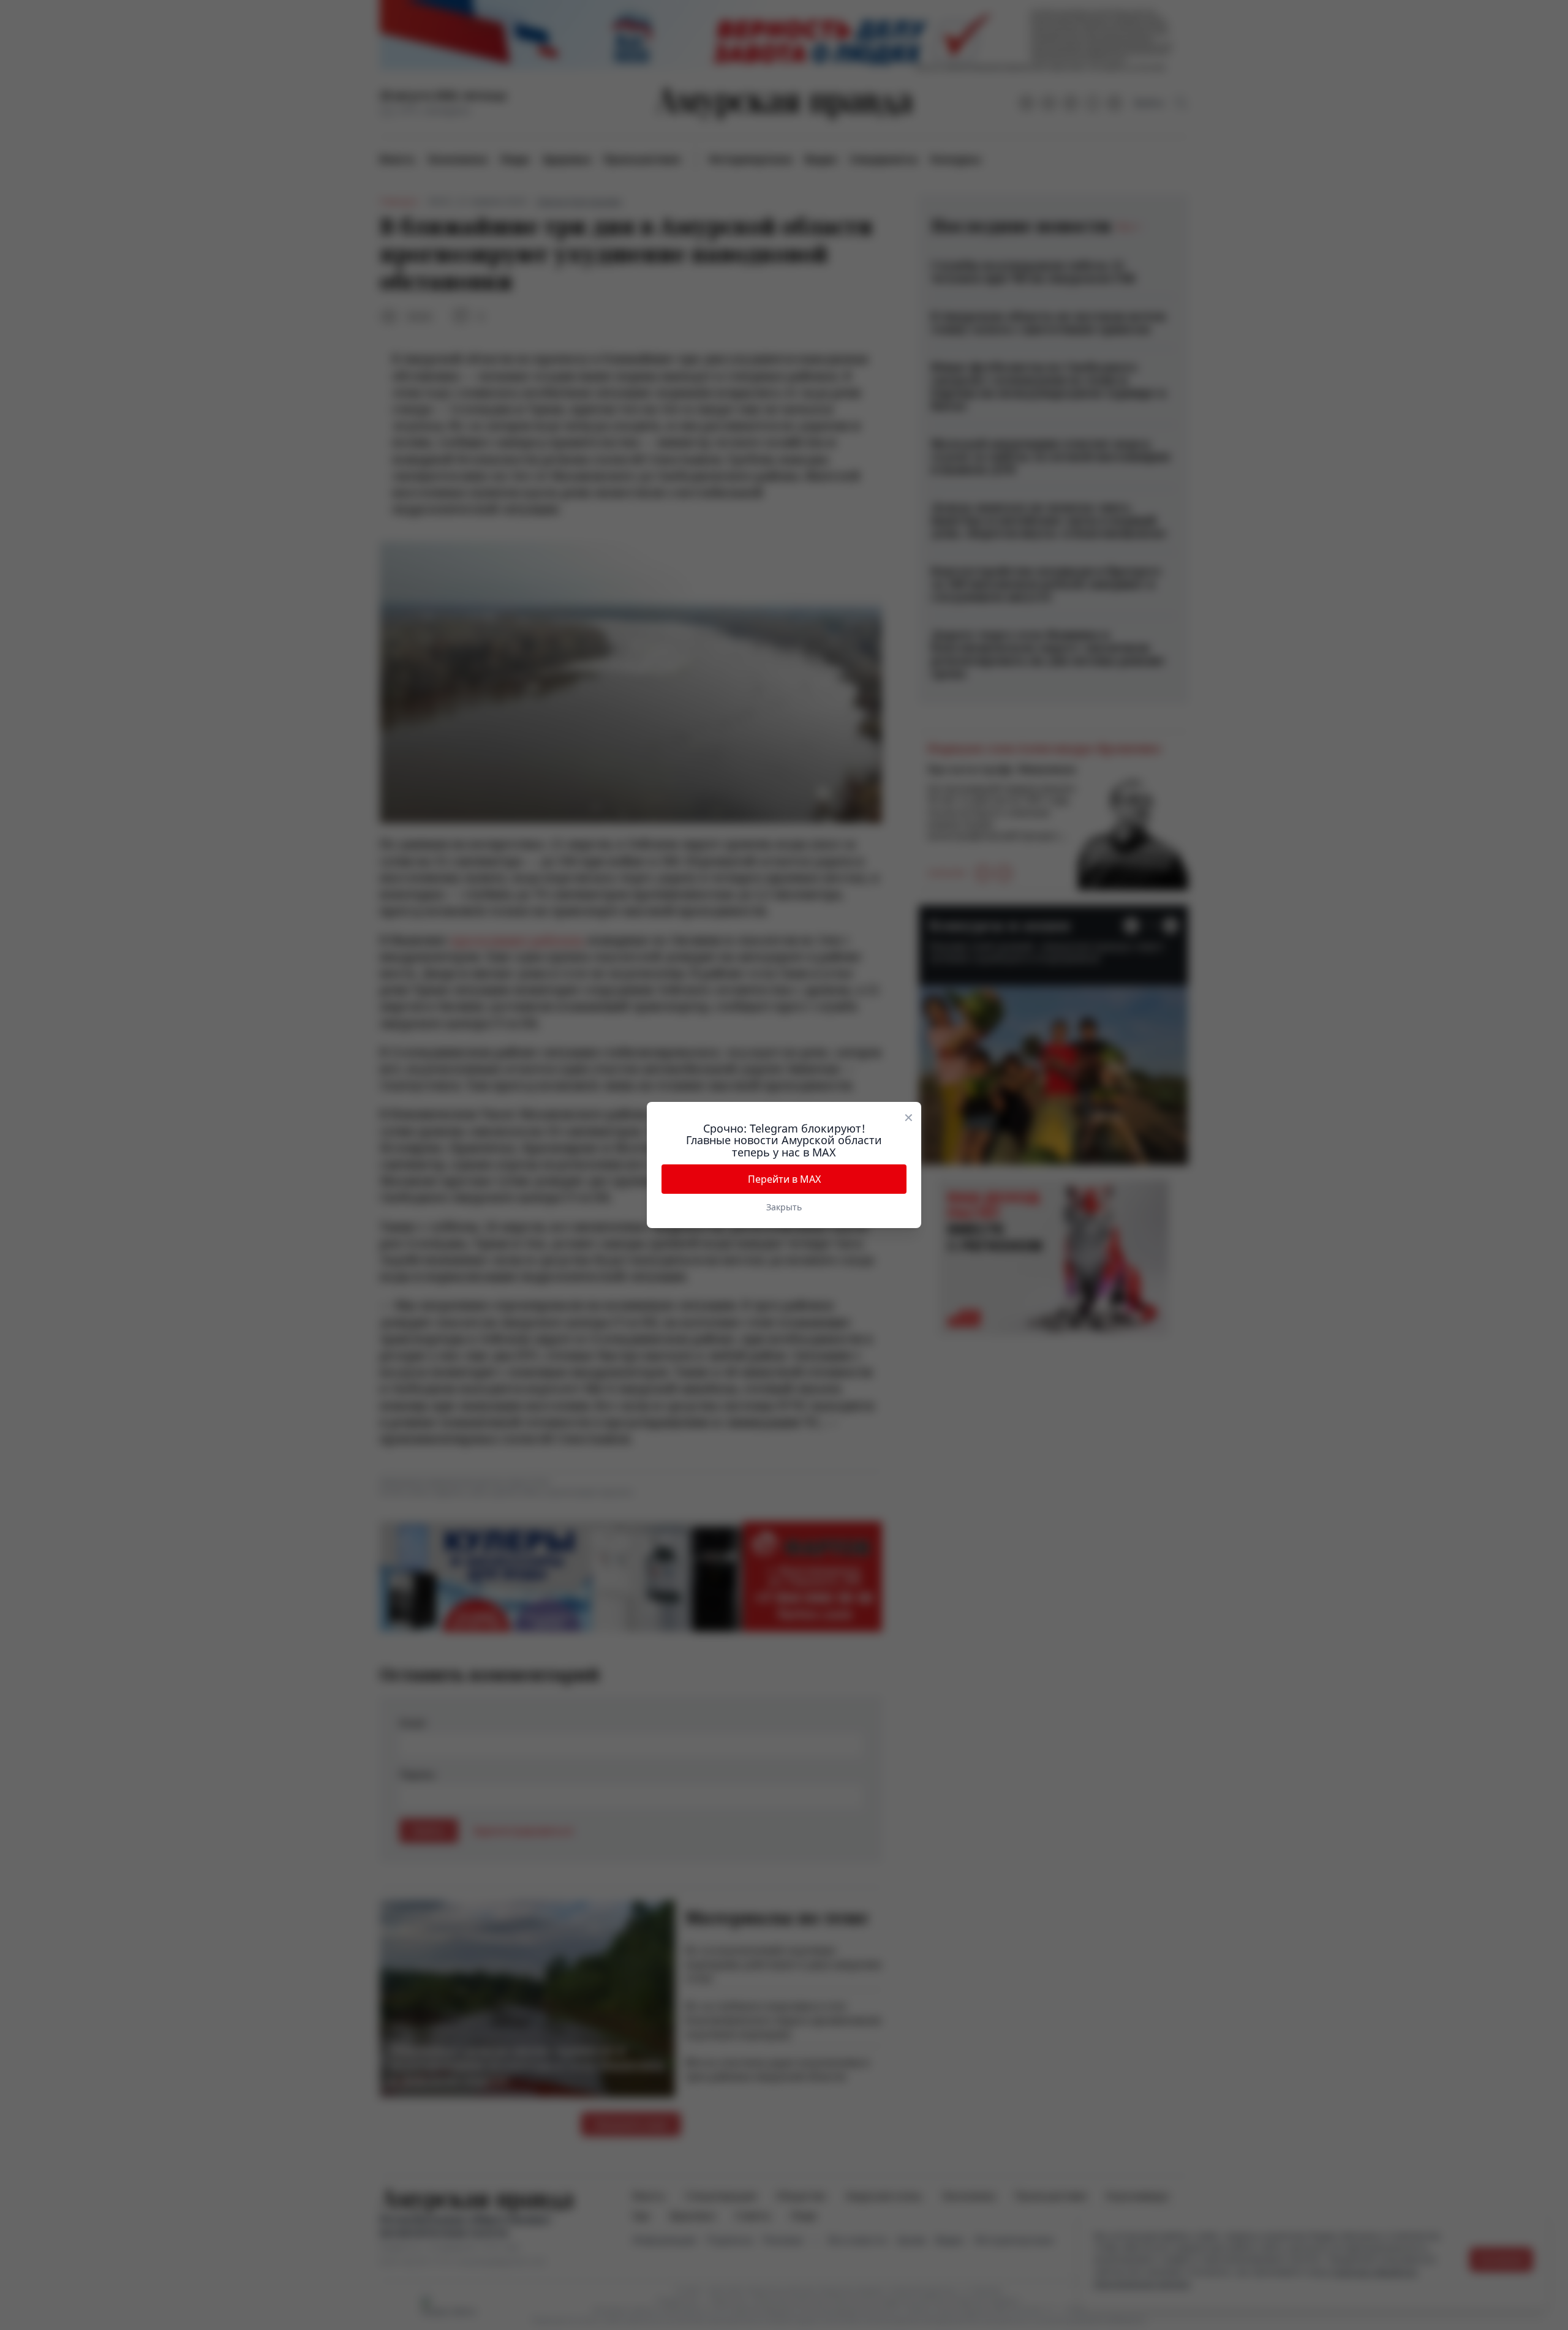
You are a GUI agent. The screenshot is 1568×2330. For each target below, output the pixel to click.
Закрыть (784, 1207)
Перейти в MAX (784, 1179)
